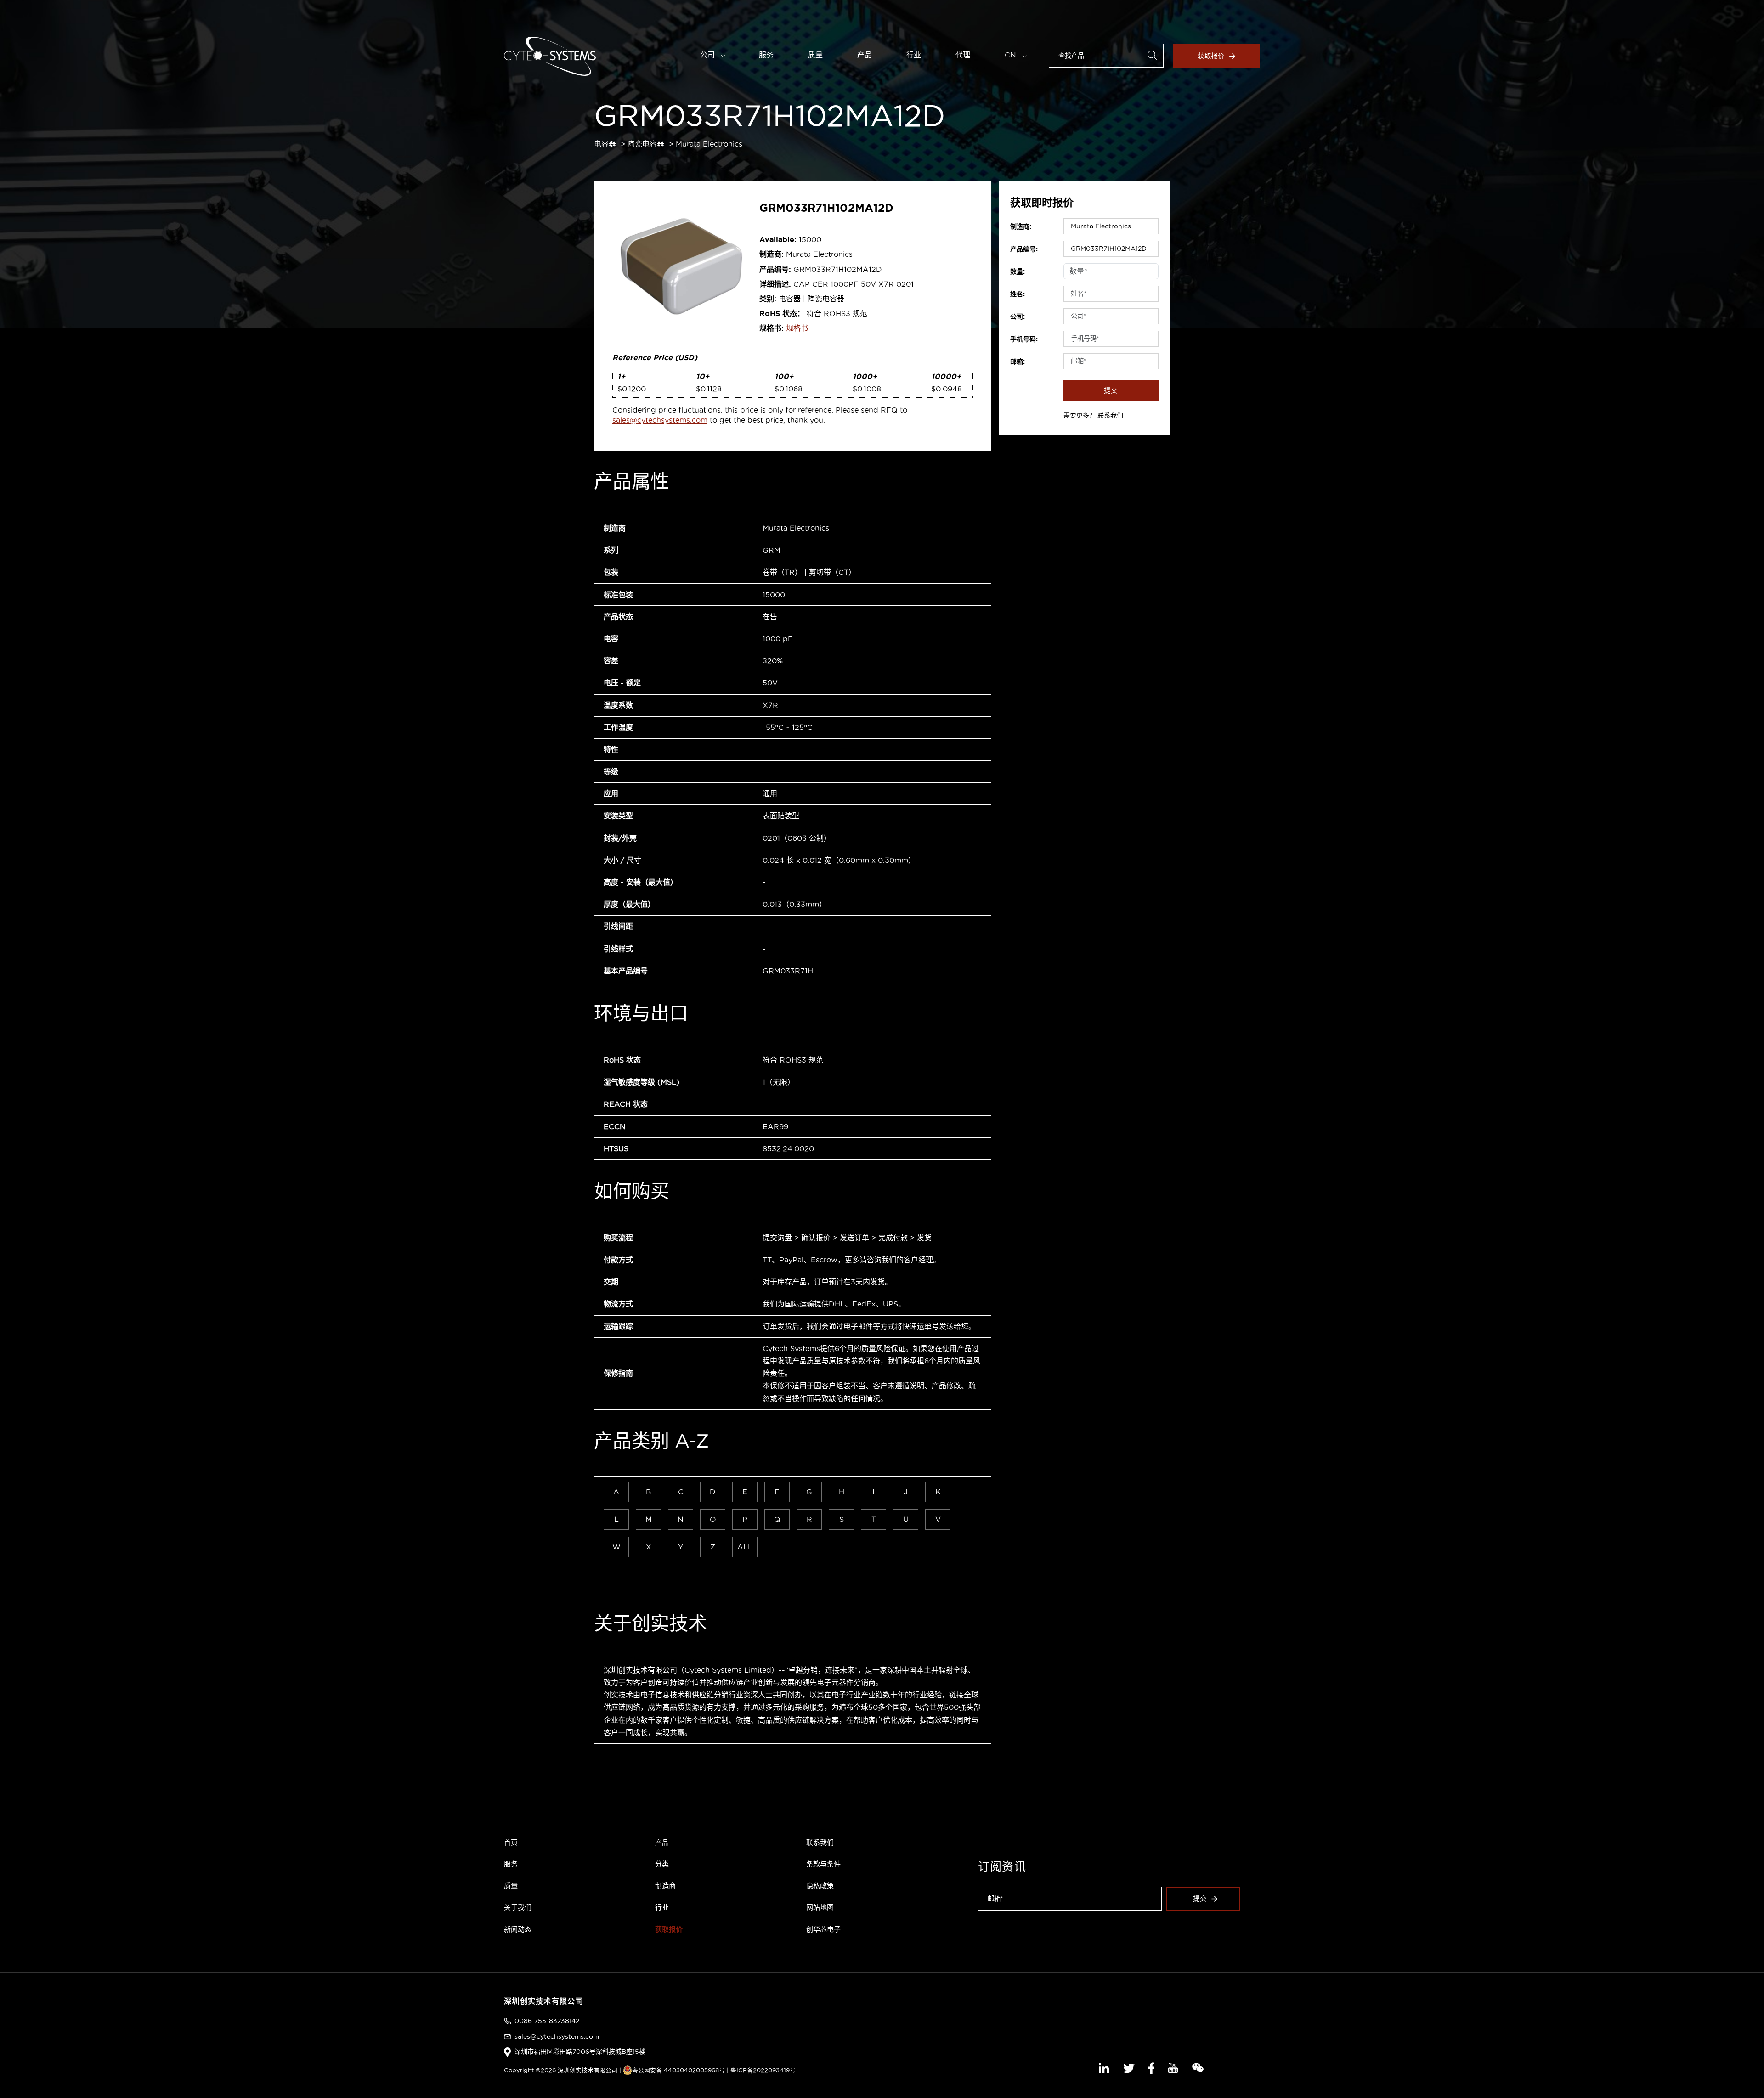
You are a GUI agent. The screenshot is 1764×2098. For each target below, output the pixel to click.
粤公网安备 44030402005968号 (678, 2070)
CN (1012, 55)
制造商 (665, 1886)
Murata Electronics (709, 144)
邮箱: (1018, 362)
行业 (914, 55)
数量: (1018, 271)
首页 (511, 1842)
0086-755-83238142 (547, 2021)
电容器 (605, 144)
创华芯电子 (823, 1929)
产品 (865, 55)
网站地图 (820, 1907)
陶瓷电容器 (646, 144)
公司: (1018, 317)
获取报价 (1211, 56)
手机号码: (1024, 339)
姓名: (1018, 294)
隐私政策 (820, 1886)
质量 (815, 55)
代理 (963, 55)
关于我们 (518, 1907)
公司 (709, 55)
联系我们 (1110, 415)
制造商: (1021, 226)
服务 (766, 55)
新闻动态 (518, 1929)
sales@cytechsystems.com (660, 420)
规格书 (797, 328)
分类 (662, 1864)
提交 (1111, 390)
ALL (745, 1547)
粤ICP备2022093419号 (763, 2070)
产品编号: (1024, 249)
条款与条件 (823, 1864)
